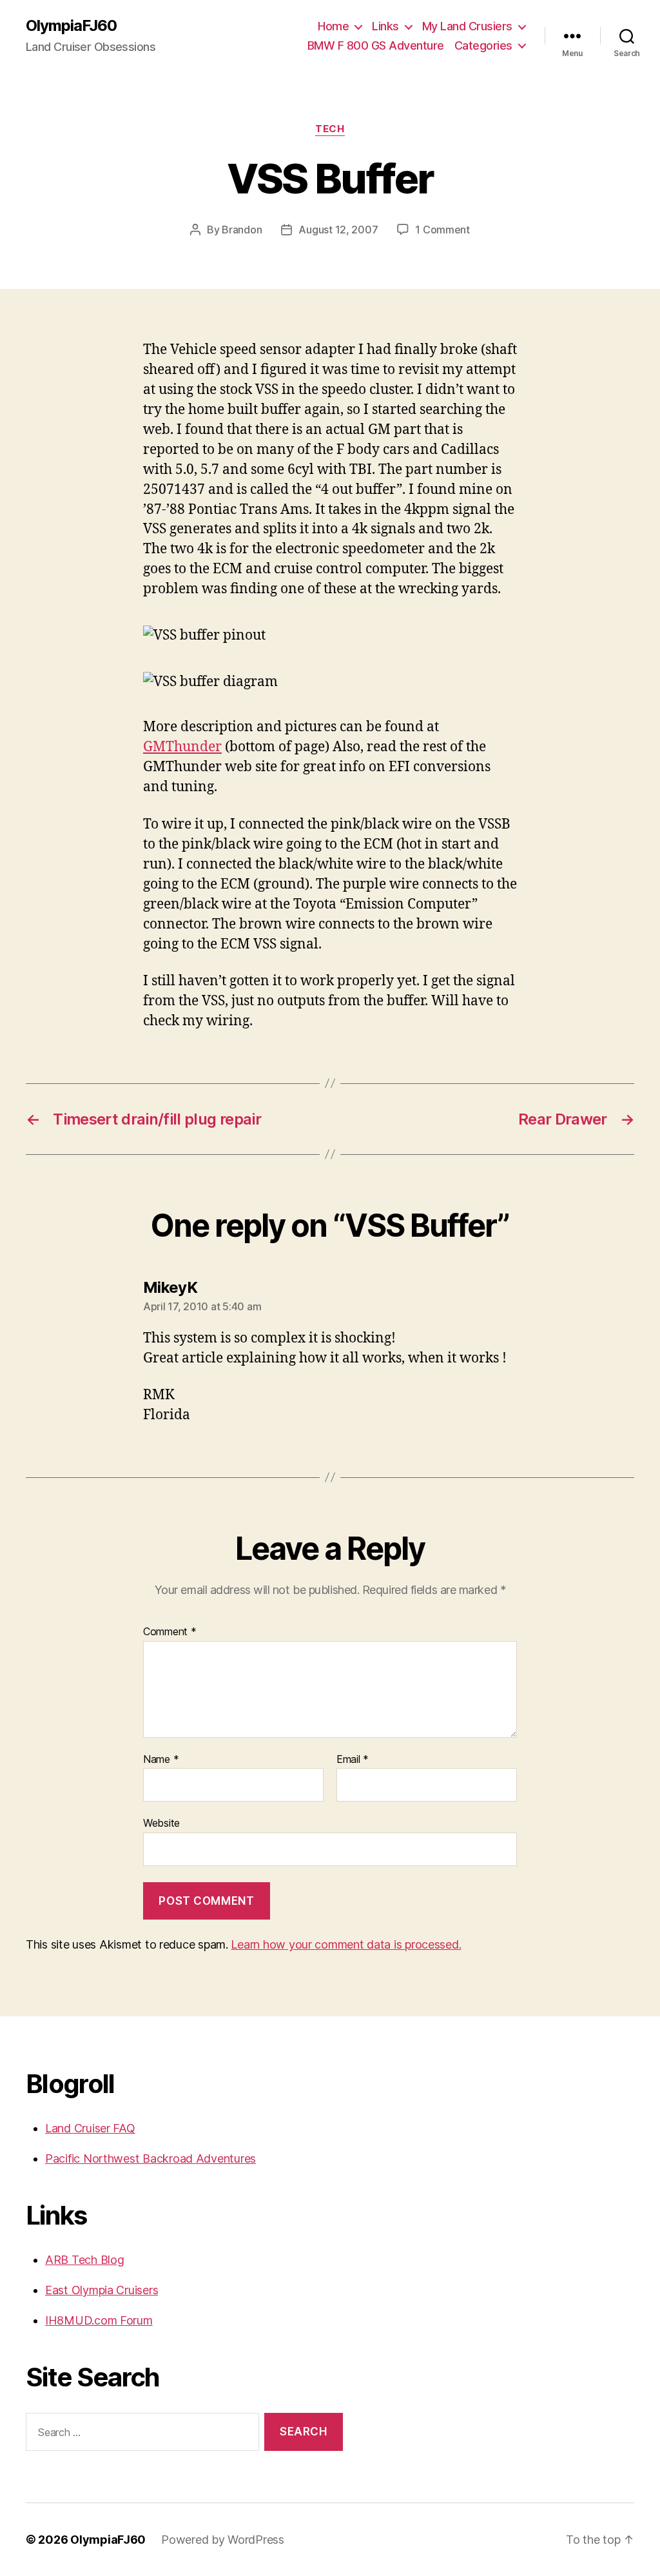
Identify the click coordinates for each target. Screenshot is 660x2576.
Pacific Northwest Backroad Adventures (150, 2158)
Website (161, 1823)
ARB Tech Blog (85, 2260)
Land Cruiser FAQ (90, 2128)
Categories (483, 45)
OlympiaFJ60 (71, 26)
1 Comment (442, 230)
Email (353, 1760)
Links (385, 26)
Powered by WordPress (223, 2540)
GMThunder (182, 747)
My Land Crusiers (467, 26)
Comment (170, 1632)
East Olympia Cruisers (102, 2290)
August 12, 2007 (338, 230)
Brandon (242, 230)
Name (161, 1760)
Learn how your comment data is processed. (346, 1944)
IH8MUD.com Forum (99, 2320)
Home (333, 26)
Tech (330, 129)
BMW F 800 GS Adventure (376, 45)
